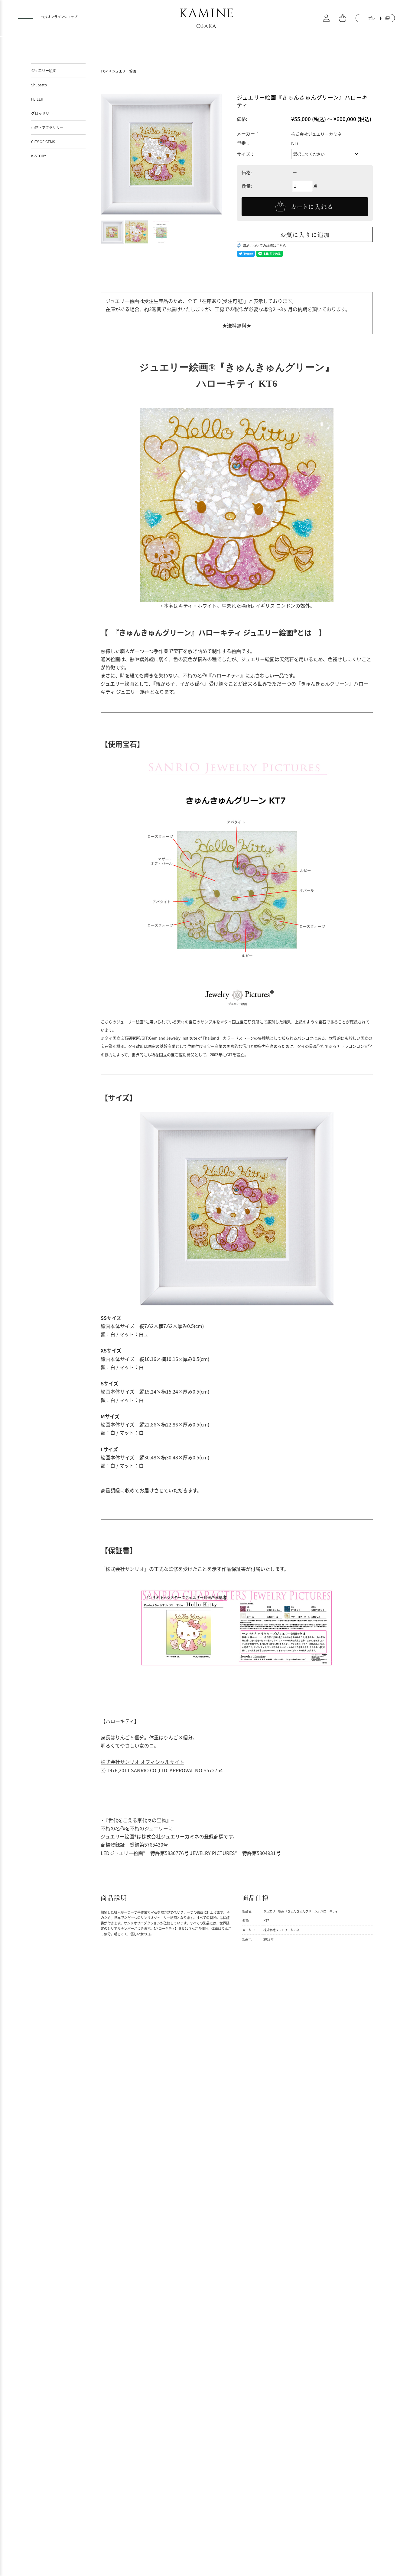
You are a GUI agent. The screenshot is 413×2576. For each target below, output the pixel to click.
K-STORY (39, 156)
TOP (104, 71)
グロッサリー (42, 113)
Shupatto (39, 85)
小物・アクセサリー (47, 127)
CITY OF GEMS (43, 142)
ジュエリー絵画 (124, 71)
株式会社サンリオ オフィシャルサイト (142, 1762)
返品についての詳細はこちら (264, 246)
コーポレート (372, 18)
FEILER (37, 99)
